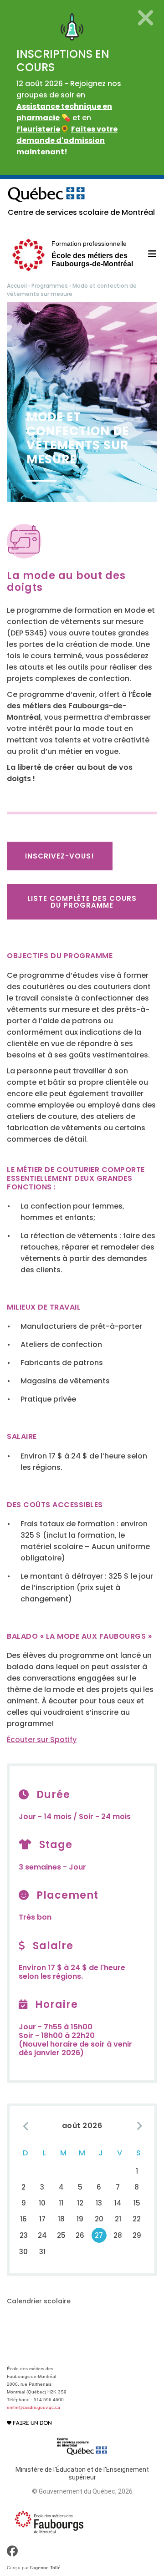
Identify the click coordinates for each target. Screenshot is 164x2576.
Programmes (50, 286)
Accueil (17, 286)
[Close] (146, 18)
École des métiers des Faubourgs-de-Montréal (92, 254)
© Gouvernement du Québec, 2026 (82, 2491)
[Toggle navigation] (147, 254)
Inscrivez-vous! (60, 856)
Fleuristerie (38, 129)
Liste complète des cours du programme (82, 902)
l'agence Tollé (45, 2568)
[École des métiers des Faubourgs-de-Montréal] (49, 2522)
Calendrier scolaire (39, 2301)
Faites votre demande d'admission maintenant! (67, 140)
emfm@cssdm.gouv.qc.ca (33, 2407)
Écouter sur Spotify (42, 1740)
